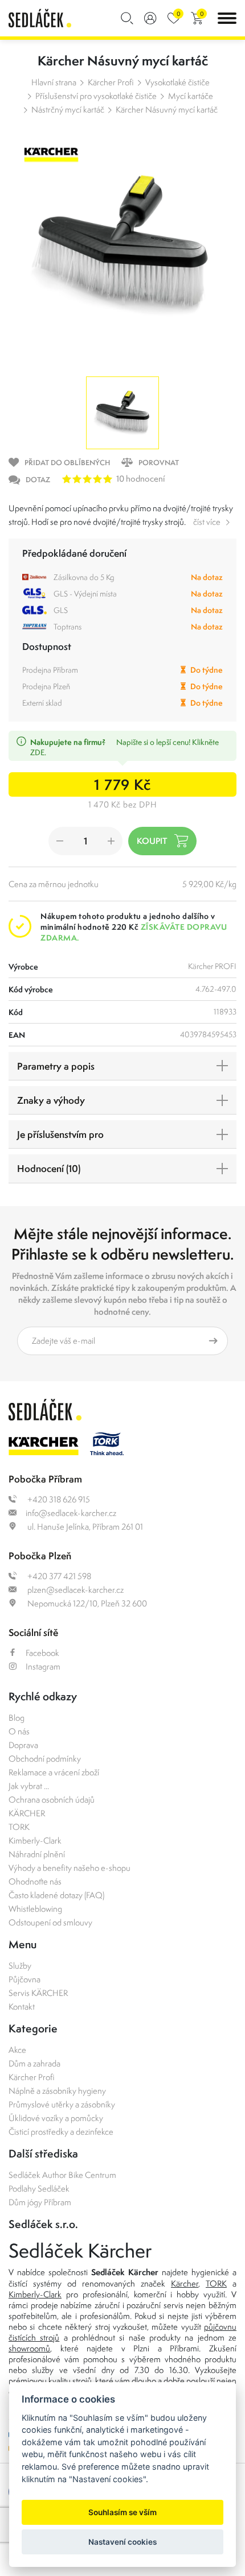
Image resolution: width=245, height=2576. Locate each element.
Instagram (43, 1666)
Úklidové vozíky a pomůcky (56, 2118)
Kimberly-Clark (35, 1840)
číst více (207, 522)
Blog (17, 1718)
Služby (20, 1966)
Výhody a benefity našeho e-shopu (70, 1868)
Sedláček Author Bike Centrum (62, 2175)
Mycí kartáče (191, 96)
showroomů (29, 2348)
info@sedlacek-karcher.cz (71, 1513)
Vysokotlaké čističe (177, 82)
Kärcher (185, 2283)
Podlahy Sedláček (39, 2188)
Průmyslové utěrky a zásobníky (62, 2104)
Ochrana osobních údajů (52, 1800)
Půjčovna (24, 1979)
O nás (19, 1731)
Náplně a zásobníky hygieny (57, 2091)
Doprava (23, 1745)
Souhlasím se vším (122, 2512)
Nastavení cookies (122, 2542)
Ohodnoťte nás (35, 1881)
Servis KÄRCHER (38, 1993)
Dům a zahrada (34, 2063)
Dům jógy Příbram (40, 2202)
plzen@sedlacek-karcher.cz (75, 1590)
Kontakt (22, 2006)
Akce (17, 2050)
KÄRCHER (27, 1813)
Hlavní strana (54, 82)
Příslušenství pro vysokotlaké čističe (96, 96)
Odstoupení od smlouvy (50, 1922)
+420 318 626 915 (58, 1499)
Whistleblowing (35, 1909)
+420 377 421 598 (58, 1576)
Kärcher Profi (111, 82)
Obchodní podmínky (45, 1759)
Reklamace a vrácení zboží (54, 1772)
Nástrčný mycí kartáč (68, 109)
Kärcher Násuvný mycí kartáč (167, 109)
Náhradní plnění (37, 1854)
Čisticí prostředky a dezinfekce (61, 2132)
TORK (19, 1827)
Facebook (42, 1653)
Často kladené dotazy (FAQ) (56, 1895)
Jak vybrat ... (29, 1786)
